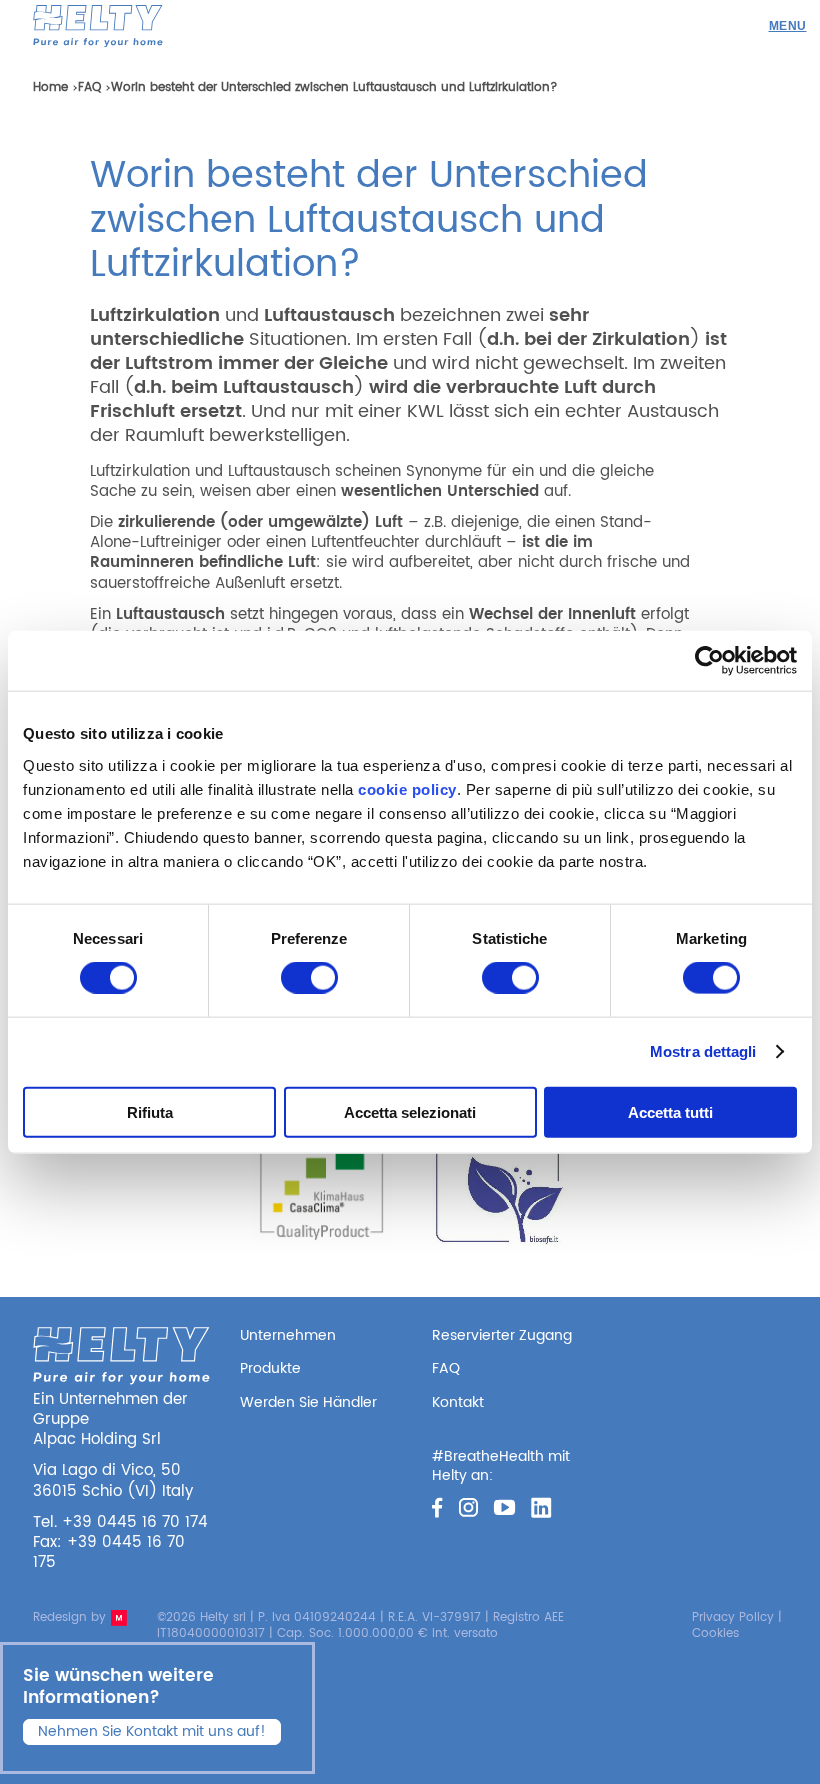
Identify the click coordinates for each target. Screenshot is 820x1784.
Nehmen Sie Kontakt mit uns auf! (152, 1731)
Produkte (270, 1368)
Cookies (715, 1633)
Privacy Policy (733, 1617)
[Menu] (787, 26)
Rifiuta (150, 1111)
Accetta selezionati (410, 1111)
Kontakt (458, 1402)
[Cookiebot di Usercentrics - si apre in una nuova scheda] (709, 661)
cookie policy (407, 788)
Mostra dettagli (703, 1051)
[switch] (309, 978)
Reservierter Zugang (502, 1335)
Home (50, 87)
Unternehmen (288, 1335)
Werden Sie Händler (308, 1402)
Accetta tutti (670, 1111)
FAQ (89, 87)
